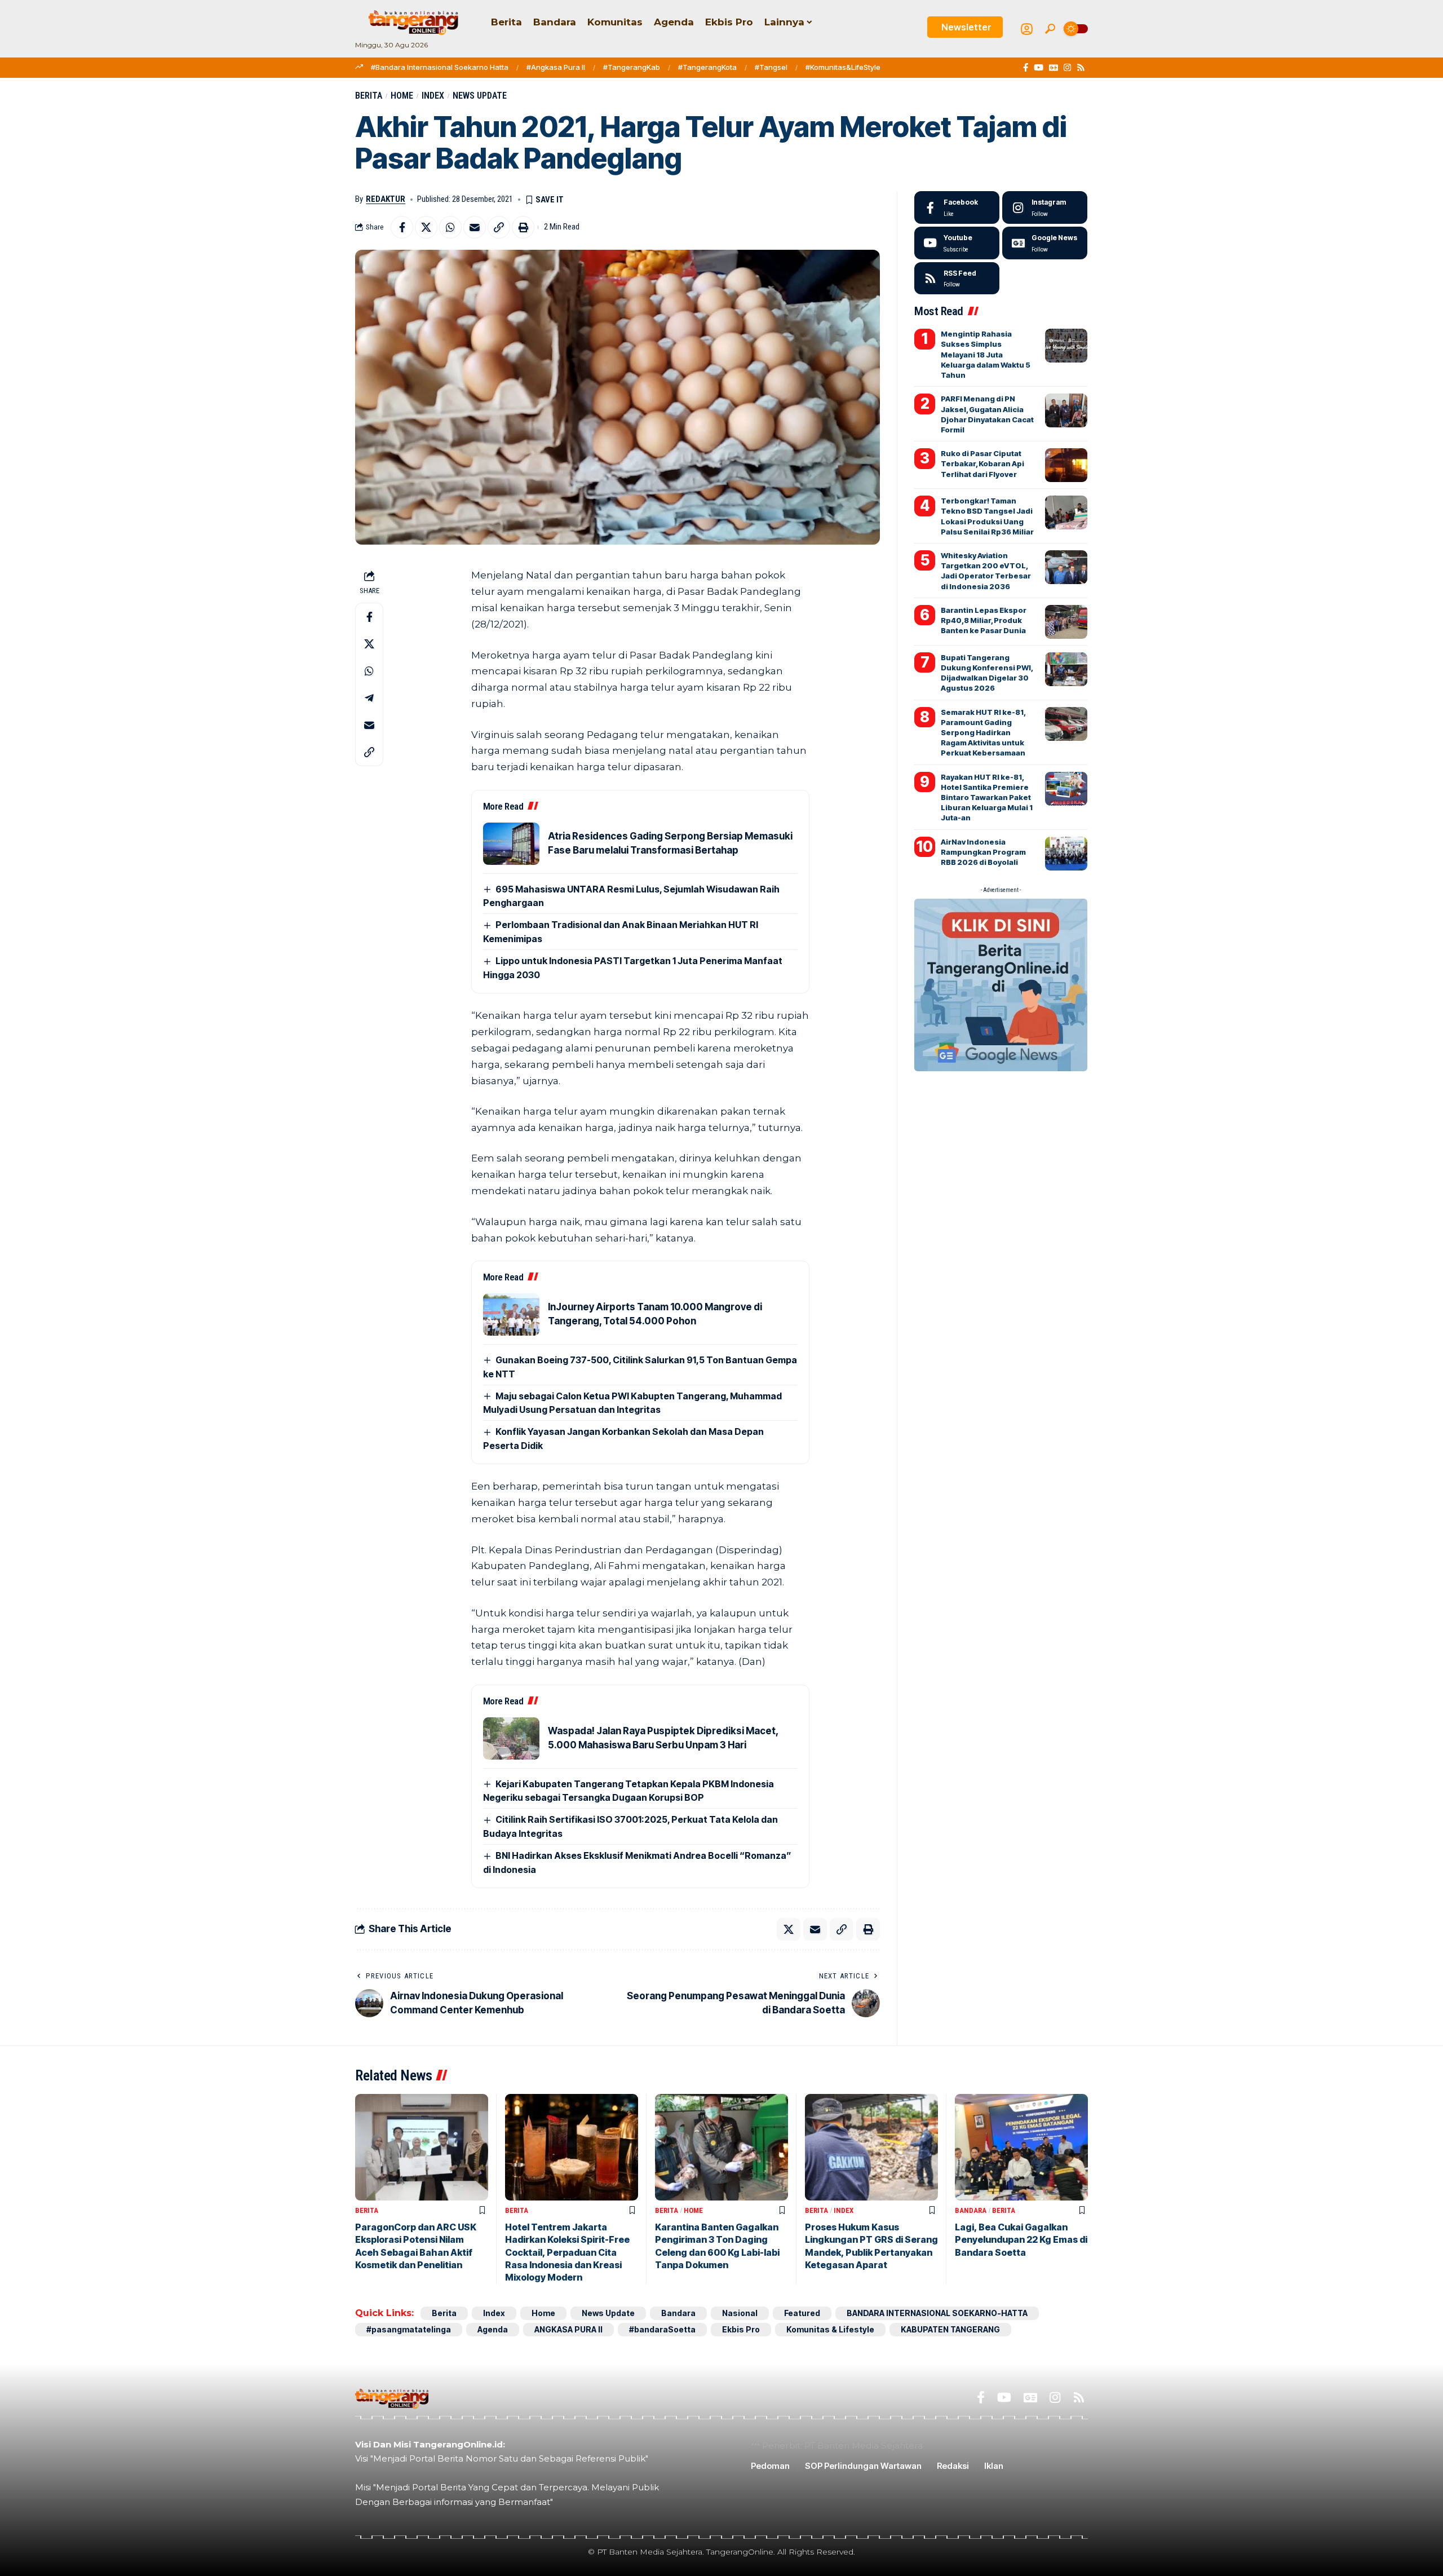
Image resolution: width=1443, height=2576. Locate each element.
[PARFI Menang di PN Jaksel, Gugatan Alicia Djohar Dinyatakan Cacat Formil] (1066, 410)
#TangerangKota (707, 67)
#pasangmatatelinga (409, 2329)
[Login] (1027, 29)
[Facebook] (1026, 68)
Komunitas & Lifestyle (830, 2329)
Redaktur (386, 199)
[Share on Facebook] (402, 227)
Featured (802, 2313)
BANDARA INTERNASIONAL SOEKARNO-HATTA (937, 2313)
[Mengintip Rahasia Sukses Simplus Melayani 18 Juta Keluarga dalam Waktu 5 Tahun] (1066, 346)
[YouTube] (1039, 68)
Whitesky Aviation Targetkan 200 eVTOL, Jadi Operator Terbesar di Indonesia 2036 (986, 571)
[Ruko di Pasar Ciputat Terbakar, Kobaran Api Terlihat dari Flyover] (1066, 465)
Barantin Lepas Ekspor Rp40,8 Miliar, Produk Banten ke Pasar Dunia (984, 620)
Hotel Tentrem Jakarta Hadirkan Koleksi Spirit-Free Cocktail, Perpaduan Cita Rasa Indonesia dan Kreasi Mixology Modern (567, 2252)
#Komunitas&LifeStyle (843, 67)
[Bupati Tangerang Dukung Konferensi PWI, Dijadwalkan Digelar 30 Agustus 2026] (1066, 669)
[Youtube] (957, 243)
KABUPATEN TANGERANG (950, 2329)
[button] (1050, 29)
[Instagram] (1067, 68)
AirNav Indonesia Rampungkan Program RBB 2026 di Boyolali (983, 852)
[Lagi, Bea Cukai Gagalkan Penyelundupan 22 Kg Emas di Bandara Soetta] (1021, 2147)
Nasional (740, 2313)
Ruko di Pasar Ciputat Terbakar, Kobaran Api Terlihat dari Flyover (982, 463)
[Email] (475, 227)
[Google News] (1054, 68)
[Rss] (1081, 68)
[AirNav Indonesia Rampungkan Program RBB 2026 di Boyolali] (1066, 854)
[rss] (957, 279)
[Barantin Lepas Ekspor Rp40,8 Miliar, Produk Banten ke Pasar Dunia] (1066, 622)
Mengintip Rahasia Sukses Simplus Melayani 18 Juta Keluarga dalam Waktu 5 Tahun (986, 354)
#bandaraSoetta (662, 2329)
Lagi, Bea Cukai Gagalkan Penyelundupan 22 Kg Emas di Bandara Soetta (1021, 2240)
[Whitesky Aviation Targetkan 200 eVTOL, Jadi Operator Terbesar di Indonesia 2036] (1066, 567)
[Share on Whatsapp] (450, 227)
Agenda (493, 2329)
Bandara (971, 2210)
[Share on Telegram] (369, 698)
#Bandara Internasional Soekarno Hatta (440, 67)
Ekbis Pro (741, 2329)
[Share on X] (426, 227)
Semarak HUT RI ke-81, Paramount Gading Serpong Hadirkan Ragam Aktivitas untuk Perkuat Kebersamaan (983, 733)
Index (433, 96)
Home (402, 96)
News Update (480, 96)
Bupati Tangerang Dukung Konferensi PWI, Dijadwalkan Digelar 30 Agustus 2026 (987, 673)
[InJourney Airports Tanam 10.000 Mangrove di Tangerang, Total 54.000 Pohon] (511, 1314)
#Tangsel (771, 67)
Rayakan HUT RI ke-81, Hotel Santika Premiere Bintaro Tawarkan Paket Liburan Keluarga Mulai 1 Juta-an (987, 797)
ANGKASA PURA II (568, 2329)
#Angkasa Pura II (556, 67)
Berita (369, 96)
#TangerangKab (632, 67)
